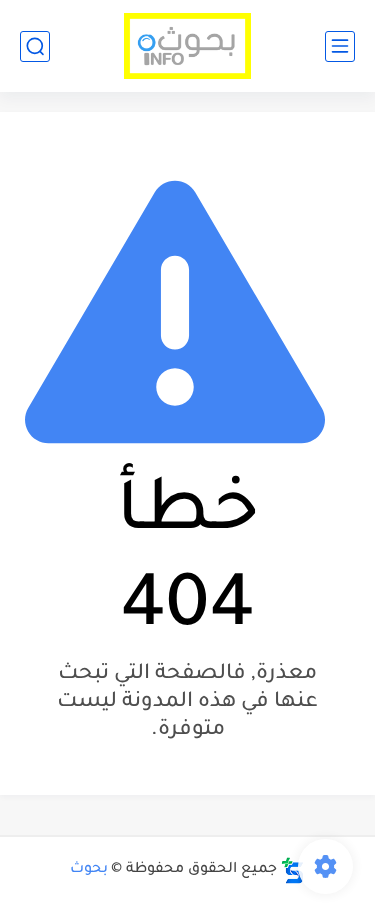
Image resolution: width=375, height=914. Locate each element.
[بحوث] (187, 46)
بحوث (89, 870)
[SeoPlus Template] (293, 870)
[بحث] (35, 46)
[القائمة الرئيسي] (340, 46)
